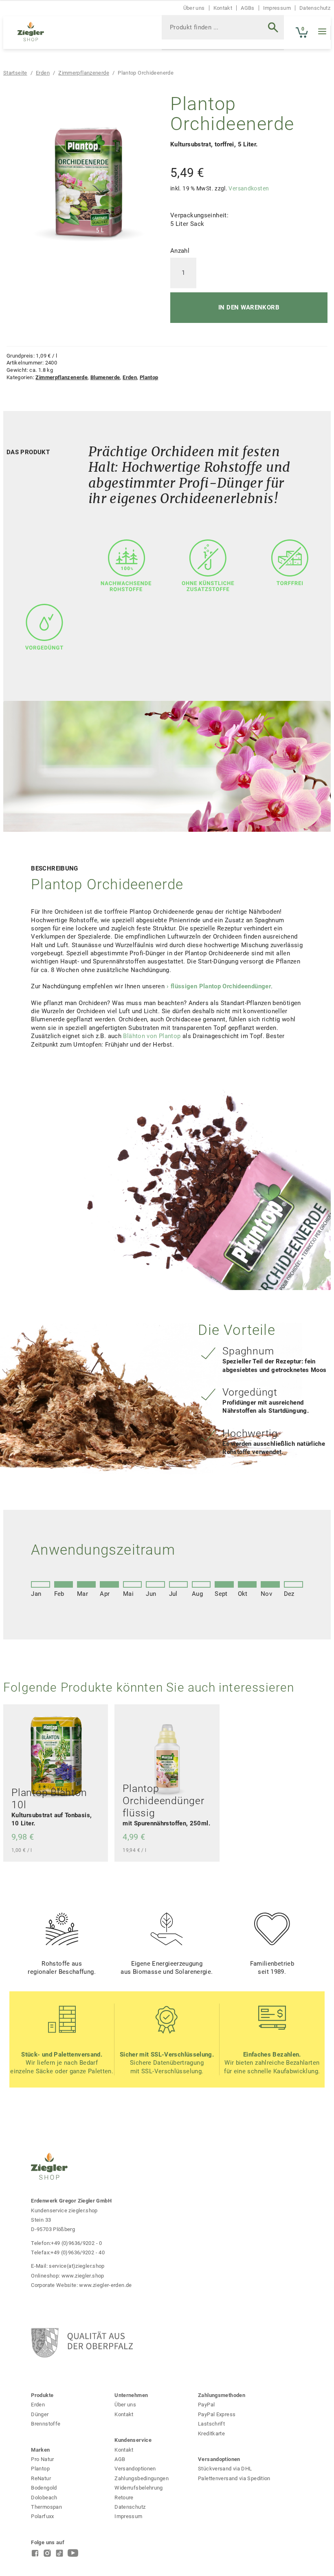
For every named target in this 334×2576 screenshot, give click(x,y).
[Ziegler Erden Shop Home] (31, 32)
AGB (120, 2459)
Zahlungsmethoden (222, 2395)
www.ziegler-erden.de (105, 2285)
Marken (40, 2450)
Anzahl (180, 251)
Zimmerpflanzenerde (84, 73)
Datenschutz (315, 8)
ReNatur (41, 2478)
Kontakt (223, 8)
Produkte (42, 2395)
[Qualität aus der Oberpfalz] (130, 2343)
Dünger (40, 2414)
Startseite (15, 73)
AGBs (247, 8)
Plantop (149, 377)
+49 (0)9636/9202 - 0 (76, 2243)
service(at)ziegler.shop (77, 2266)
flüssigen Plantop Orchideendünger (221, 986)
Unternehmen (131, 2395)
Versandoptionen (135, 2469)
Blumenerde (105, 377)
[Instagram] (47, 2555)
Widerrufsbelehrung (139, 2488)
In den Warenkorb (249, 307)
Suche (267, 33)
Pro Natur (42, 2459)
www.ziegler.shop (83, 2276)
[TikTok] (59, 2555)
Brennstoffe (46, 2424)
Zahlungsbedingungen (142, 2478)
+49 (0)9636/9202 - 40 (78, 2252)
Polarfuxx (42, 2516)
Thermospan (46, 2507)
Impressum (277, 8)
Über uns (194, 8)
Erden (43, 73)
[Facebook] (35, 2555)
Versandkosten (249, 188)
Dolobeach (44, 2498)
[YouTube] (73, 2555)
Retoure (124, 2498)
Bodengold (44, 2488)
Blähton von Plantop (152, 1036)
